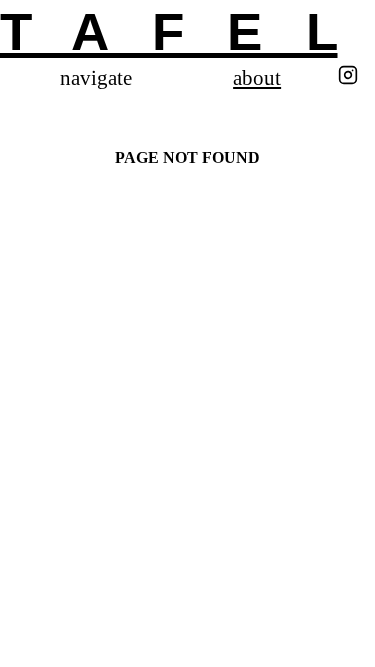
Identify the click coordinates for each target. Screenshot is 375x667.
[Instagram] (348, 77)
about (257, 78)
